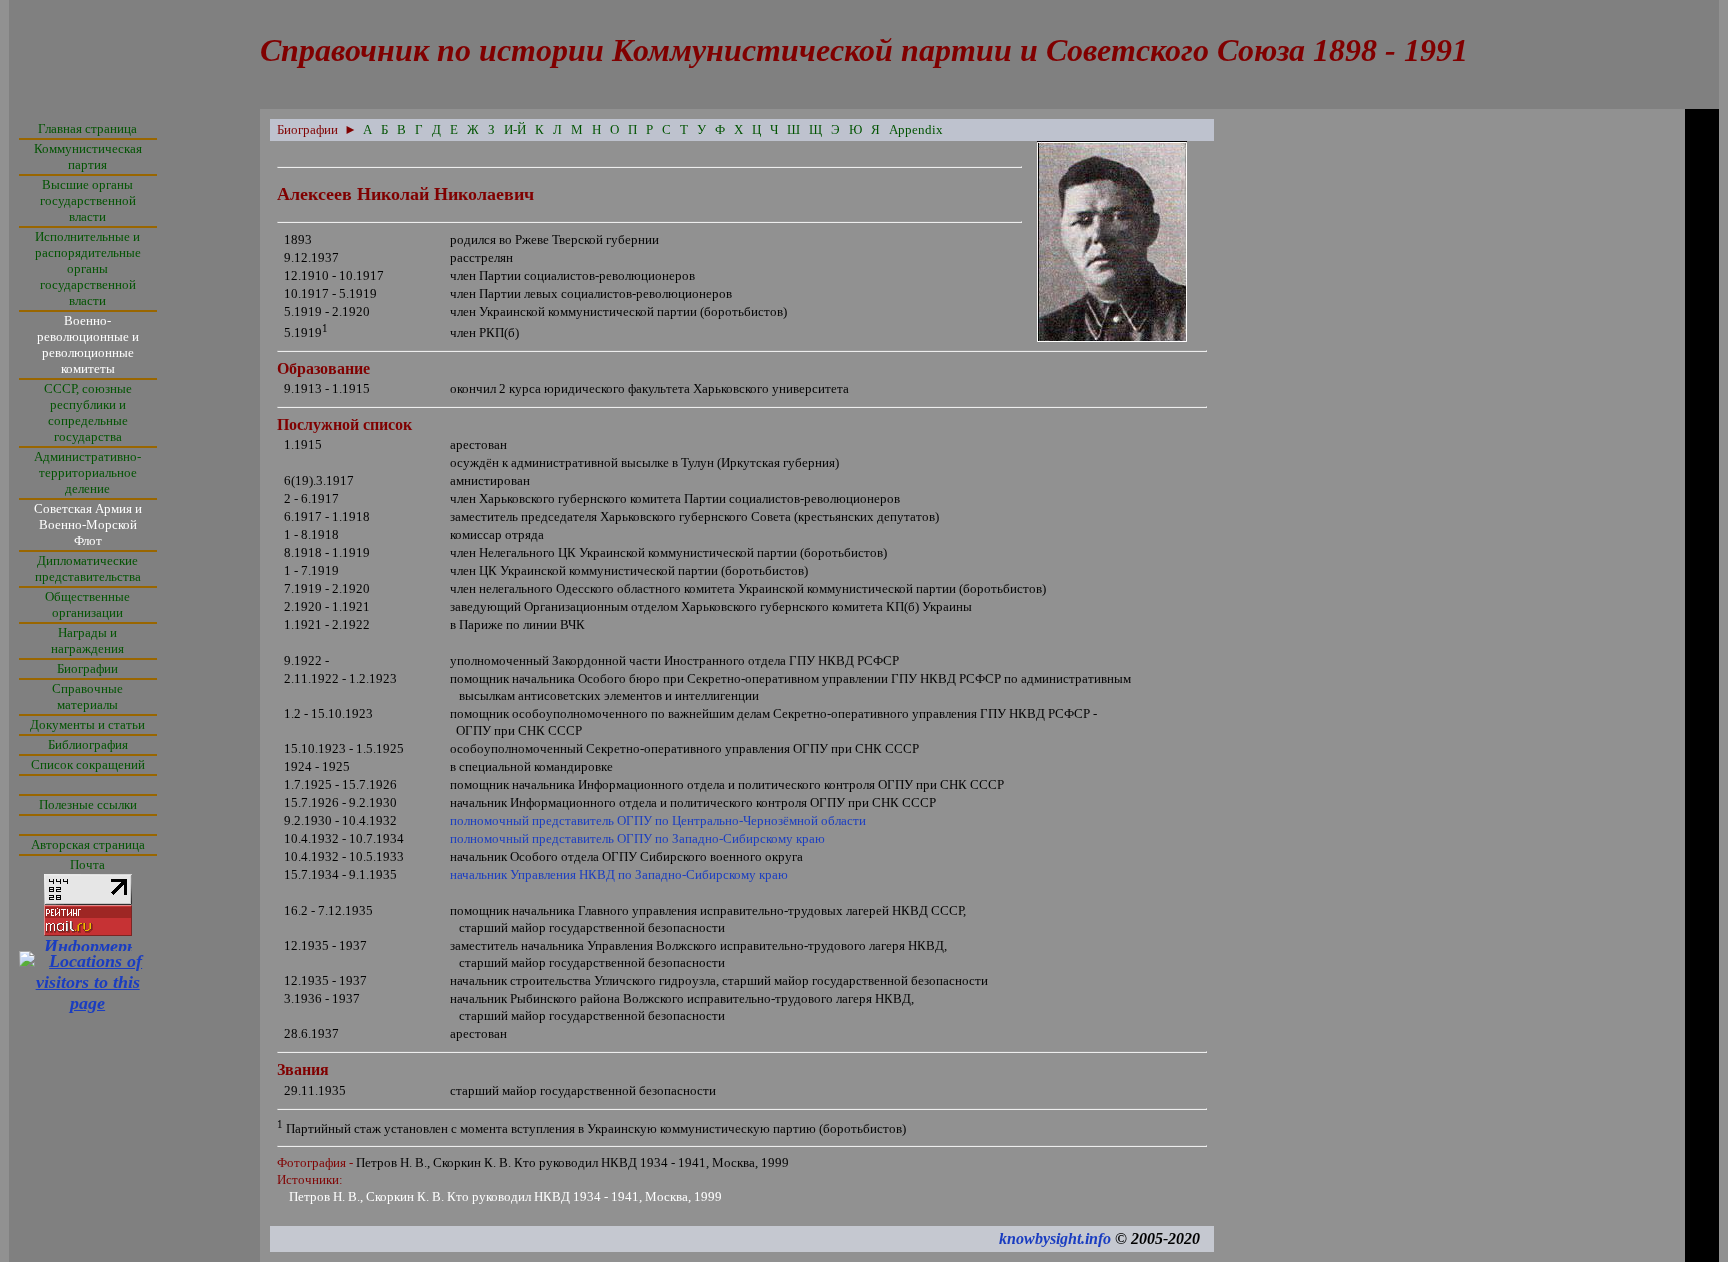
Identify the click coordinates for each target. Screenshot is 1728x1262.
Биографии (87, 668)
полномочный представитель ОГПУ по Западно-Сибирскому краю (637, 838)
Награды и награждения (87, 640)
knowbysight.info (1055, 1238)
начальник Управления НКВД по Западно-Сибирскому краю (619, 874)
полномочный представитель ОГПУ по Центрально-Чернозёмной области (658, 820)
